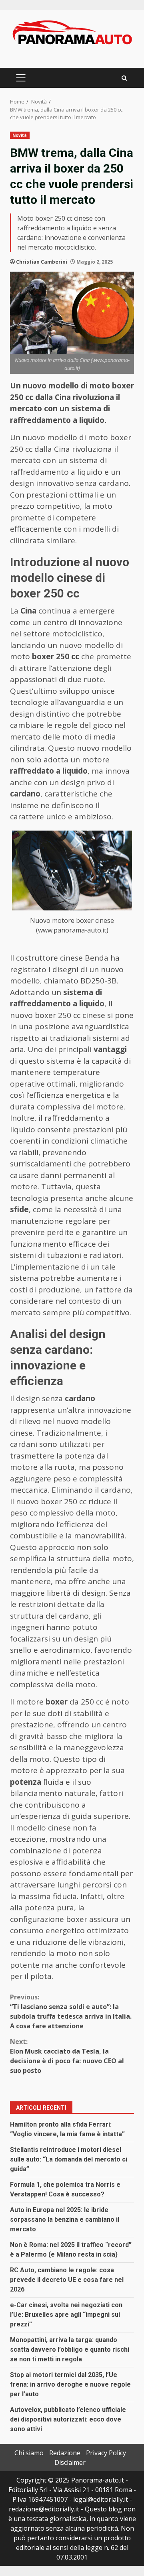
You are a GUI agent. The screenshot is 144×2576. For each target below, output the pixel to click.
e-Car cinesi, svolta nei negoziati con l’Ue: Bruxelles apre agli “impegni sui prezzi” (66, 2315)
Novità (20, 135)
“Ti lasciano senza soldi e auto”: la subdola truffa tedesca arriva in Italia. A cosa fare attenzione (71, 2011)
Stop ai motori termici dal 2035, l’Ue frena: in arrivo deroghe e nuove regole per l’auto (70, 2384)
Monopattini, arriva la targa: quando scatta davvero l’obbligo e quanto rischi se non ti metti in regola (70, 2349)
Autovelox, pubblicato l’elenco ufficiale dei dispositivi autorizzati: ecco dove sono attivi (68, 2419)
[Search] (124, 78)
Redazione (65, 2453)
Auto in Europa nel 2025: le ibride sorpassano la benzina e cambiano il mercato (65, 2219)
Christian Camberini (42, 262)
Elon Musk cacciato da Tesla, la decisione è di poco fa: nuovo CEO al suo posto (67, 2056)
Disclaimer (70, 2462)
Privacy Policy (106, 2453)
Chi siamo (29, 2453)
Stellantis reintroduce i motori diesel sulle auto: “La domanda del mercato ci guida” (69, 2159)
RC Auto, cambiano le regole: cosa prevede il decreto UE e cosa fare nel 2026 (67, 2280)
